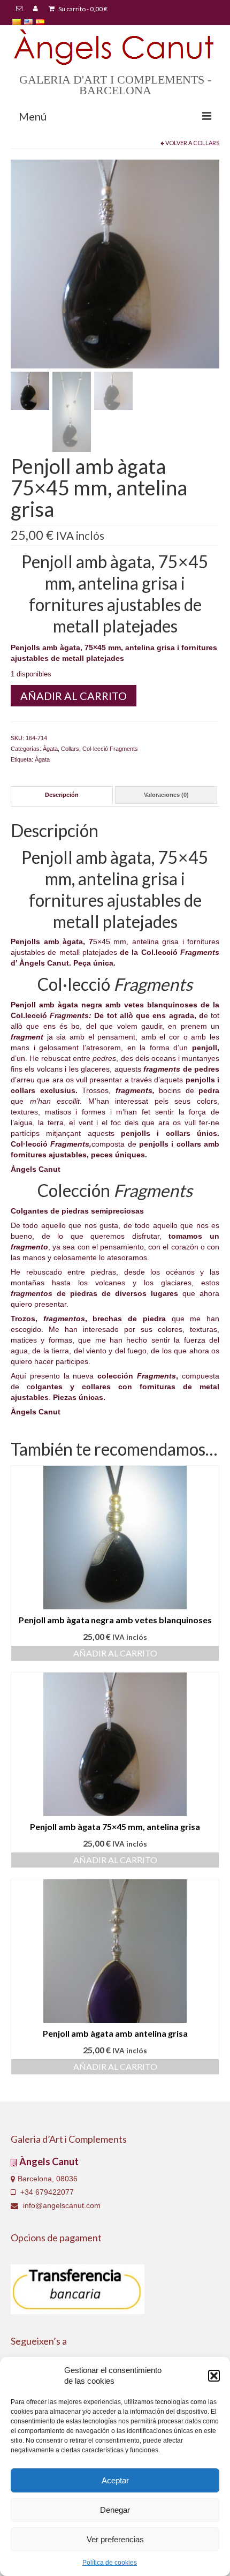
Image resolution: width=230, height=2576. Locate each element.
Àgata (50, 749)
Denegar (115, 2510)
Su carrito (82, 9)
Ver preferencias (115, 2539)
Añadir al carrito (74, 696)
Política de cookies (110, 2563)
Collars (206, 143)
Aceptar (115, 2480)
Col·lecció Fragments (110, 749)
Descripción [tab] (62, 795)
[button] (214, 2376)
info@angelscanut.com (61, 2205)
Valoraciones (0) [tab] (166, 795)
